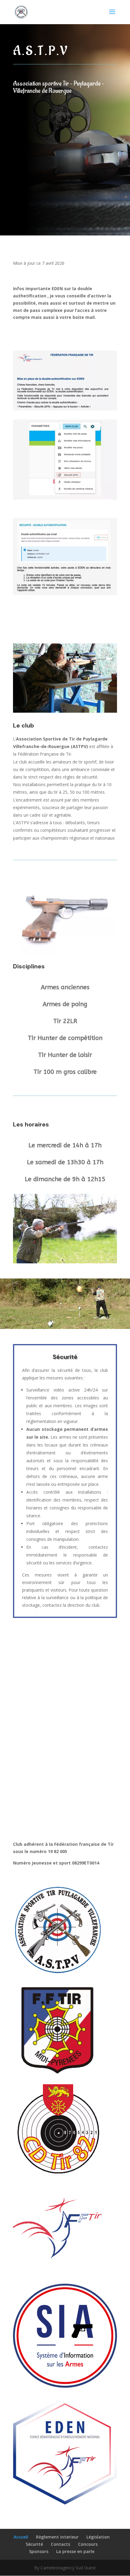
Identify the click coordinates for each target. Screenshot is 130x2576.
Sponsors (39, 2551)
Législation (98, 2537)
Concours (88, 2544)
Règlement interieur (57, 2537)
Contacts (60, 2544)
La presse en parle (75, 2551)
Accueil (21, 2537)
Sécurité (34, 2544)
